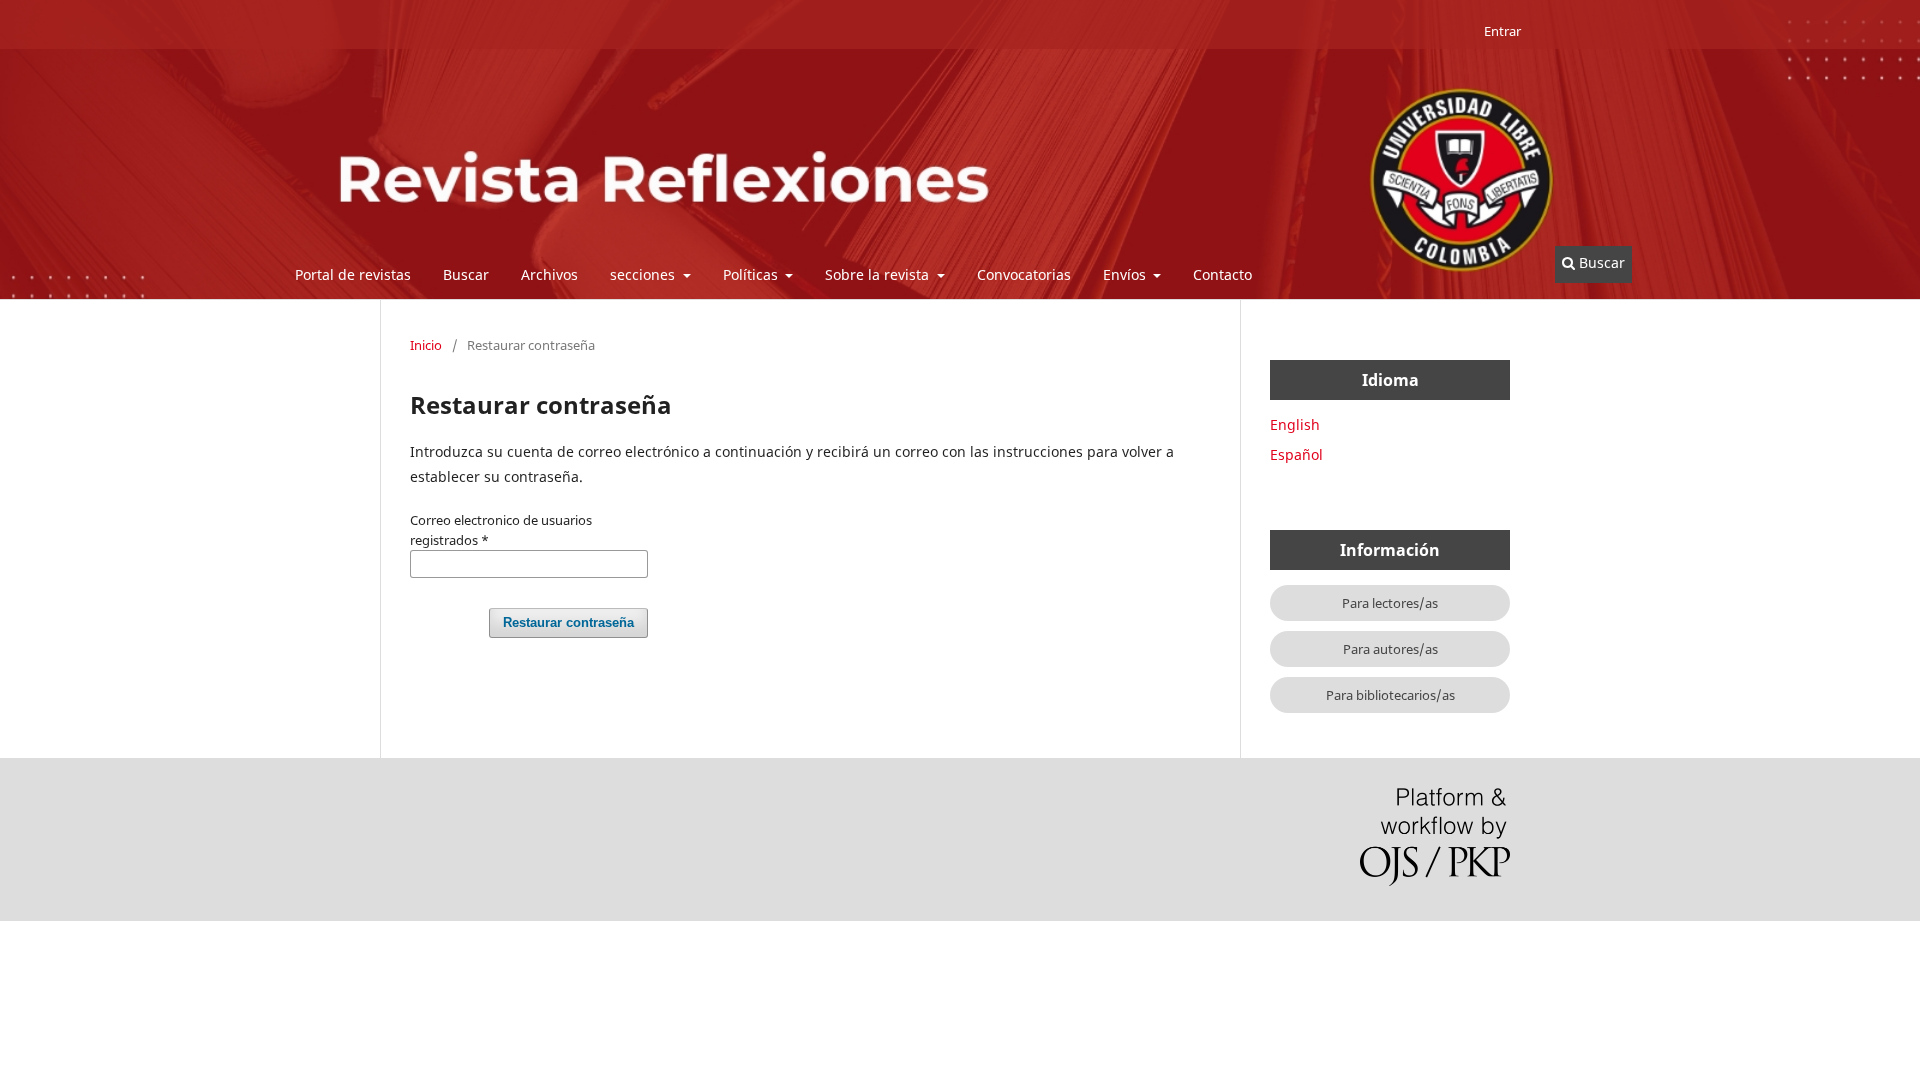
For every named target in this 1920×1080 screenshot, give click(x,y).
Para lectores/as (1390, 603)
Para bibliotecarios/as (1390, 695)
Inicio (426, 345)
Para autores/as (1390, 649)
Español (1296, 454)
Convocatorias (1024, 274)
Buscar (466, 274)
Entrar (1502, 31)
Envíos (1126, 274)
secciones (644, 274)
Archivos (549, 274)
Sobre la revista (879, 274)
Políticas (752, 274)
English (1295, 424)
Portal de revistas (353, 274)
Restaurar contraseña (568, 622)
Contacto (1222, 274)
